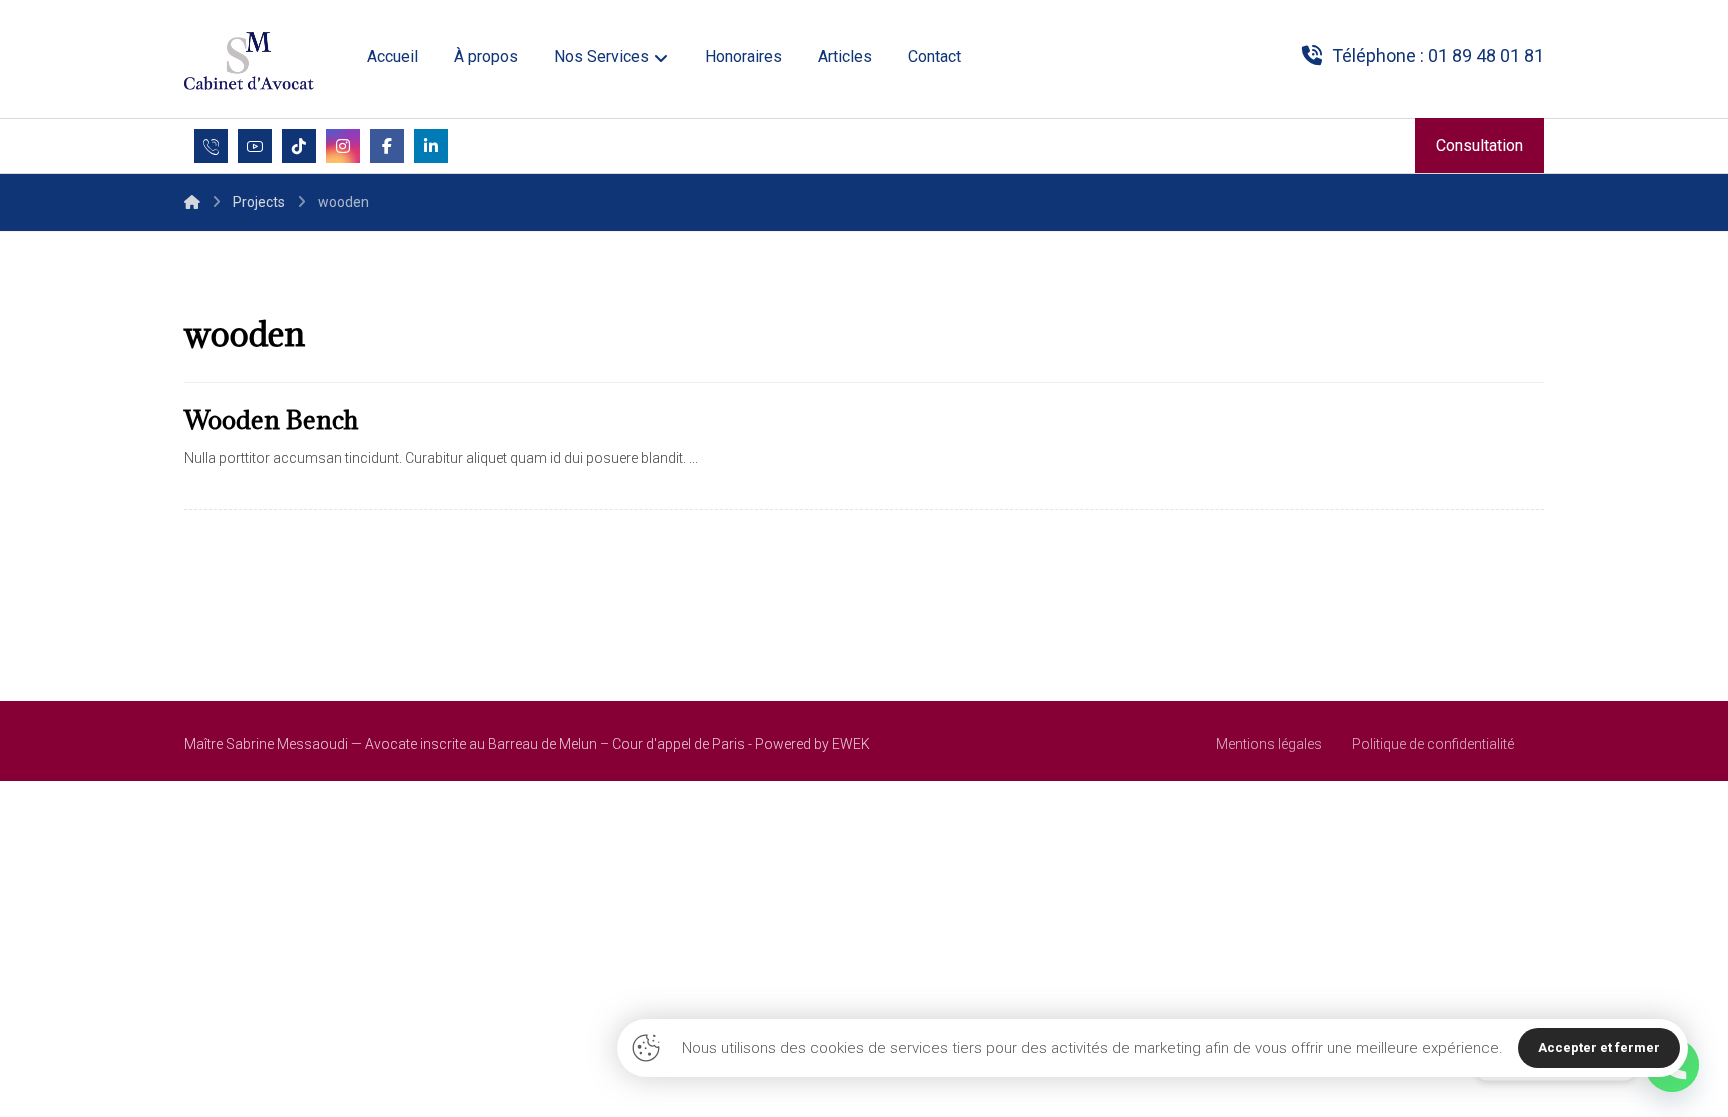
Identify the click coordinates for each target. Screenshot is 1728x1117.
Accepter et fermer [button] (1599, 1047)
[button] (255, 146)
